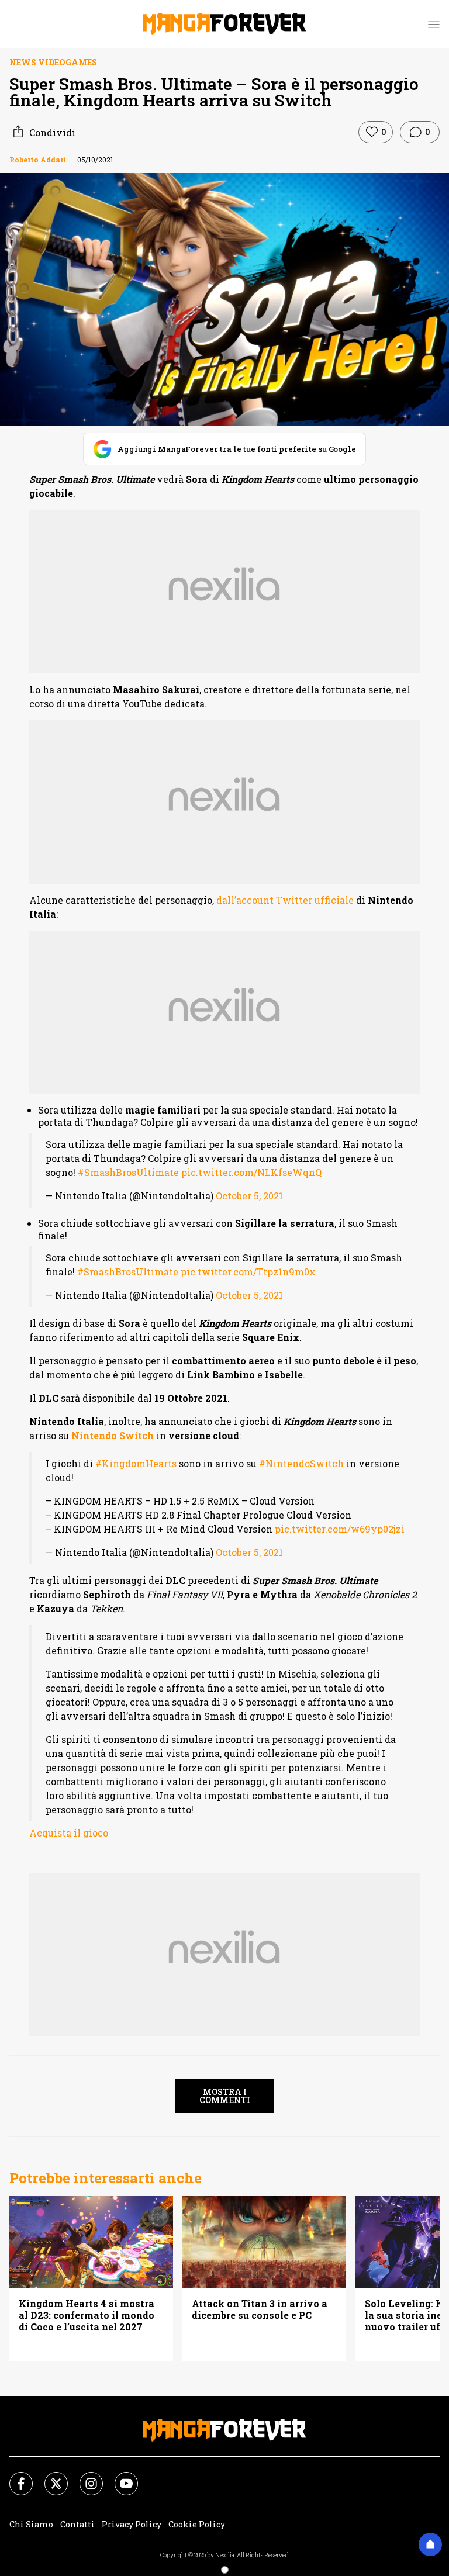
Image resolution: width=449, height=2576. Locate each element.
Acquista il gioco (69, 1833)
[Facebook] (14, 2477)
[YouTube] (119, 2477)
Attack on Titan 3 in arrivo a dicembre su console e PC (260, 2309)
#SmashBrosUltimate (128, 1172)
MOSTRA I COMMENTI (225, 2096)
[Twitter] (49, 2477)
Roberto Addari (38, 160)
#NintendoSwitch (301, 1463)
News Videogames (53, 62)
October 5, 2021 (249, 1196)
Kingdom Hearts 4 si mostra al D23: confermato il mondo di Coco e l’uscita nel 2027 (87, 2315)
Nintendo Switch (113, 1435)
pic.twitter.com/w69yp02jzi (340, 1529)
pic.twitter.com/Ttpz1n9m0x (248, 1272)
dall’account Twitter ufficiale (285, 900)
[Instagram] (84, 2477)
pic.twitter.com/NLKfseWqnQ (251, 1172)
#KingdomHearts (136, 1463)
